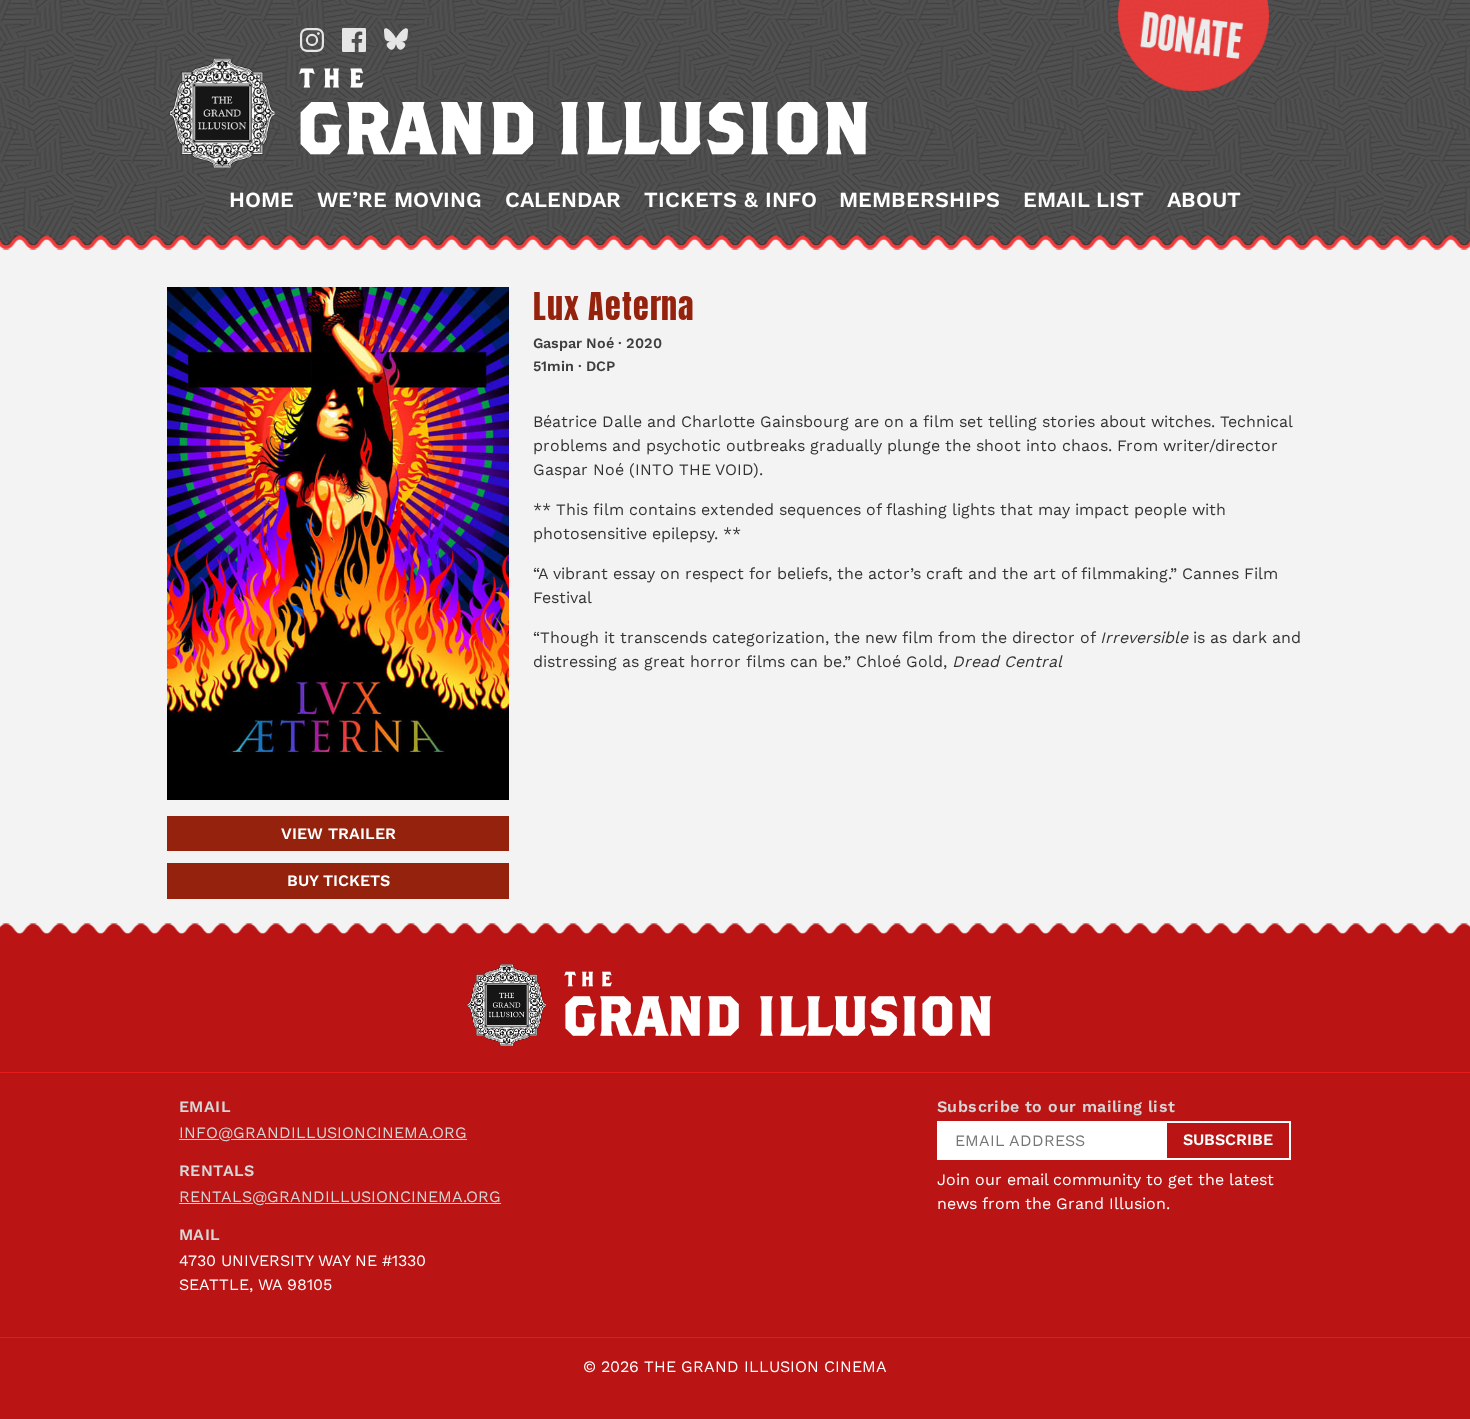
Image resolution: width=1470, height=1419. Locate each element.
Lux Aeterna (613, 306)
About (1204, 200)
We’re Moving (399, 200)
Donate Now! (1178, 45)
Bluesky (396, 40)
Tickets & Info (730, 200)
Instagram (312, 40)
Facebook (354, 40)
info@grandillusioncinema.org (323, 1132)
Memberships (919, 200)
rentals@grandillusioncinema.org (340, 1196)
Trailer (338, 833)
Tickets (338, 880)
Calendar (563, 200)
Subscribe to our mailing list (1056, 1106)
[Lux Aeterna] (338, 543)
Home (261, 200)
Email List (1083, 200)
